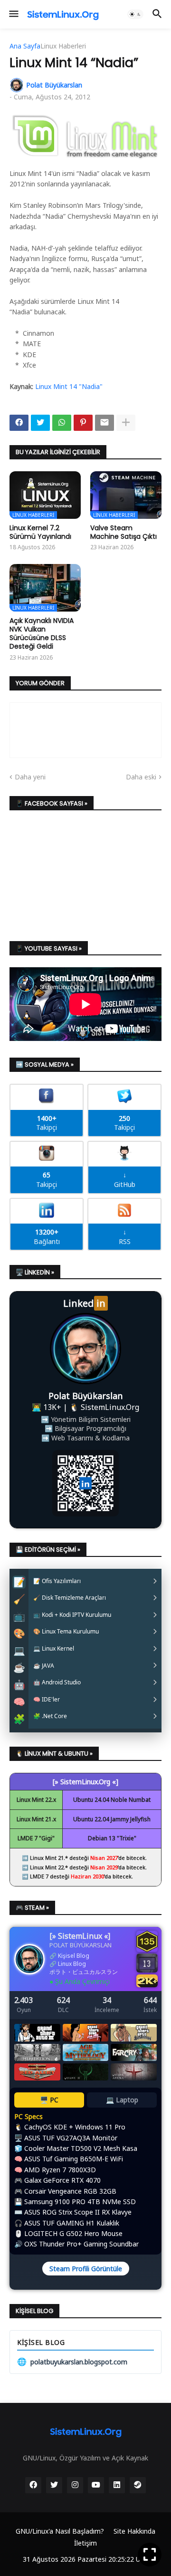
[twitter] (54, 2485)
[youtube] (96, 2485)
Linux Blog (72, 1964)
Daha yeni (30, 777)
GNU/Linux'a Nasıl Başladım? (60, 2531)
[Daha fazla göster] (126, 423)
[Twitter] (40, 423)
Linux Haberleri (63, 46)
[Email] (104, 423)
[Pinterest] (83, 423)
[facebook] (33, 2485)
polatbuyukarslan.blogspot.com (72, 2362)
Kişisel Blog (74, 1956)
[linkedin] (117, 2485)
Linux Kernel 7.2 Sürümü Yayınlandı (40, 532)
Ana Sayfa (25, 46)
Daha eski (141, 777)
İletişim (85, 2543)
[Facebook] (19, 423)
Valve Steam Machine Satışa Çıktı (123, 532)
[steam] (138, 2485)
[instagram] (75, 2485)
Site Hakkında (134, 2531)
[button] (13, 14)
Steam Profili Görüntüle (86, 2269)
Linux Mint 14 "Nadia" (69, 386)
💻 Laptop (122, 2100)
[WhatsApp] (62, 423)
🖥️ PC (49, 2100)
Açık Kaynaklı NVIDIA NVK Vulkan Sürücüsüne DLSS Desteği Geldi (42, 634)
